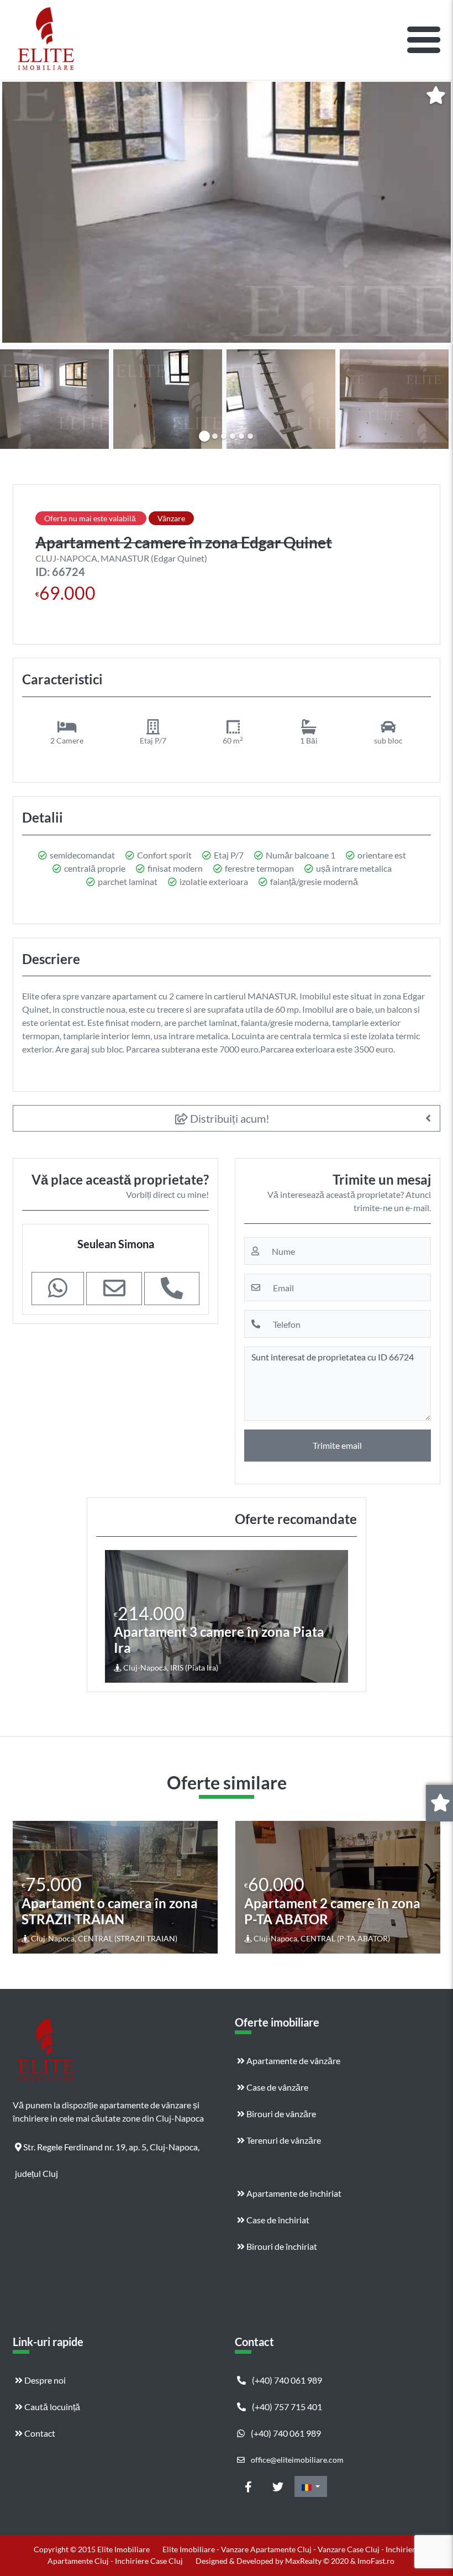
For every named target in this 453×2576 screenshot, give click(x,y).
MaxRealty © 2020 (318, 2561)
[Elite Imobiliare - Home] (46, 40)
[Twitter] (278, 2486)
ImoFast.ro (376, 2561)
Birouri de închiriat (281, 2246)
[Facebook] (248, 2486)
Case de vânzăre (276, 2087)
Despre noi (44, 2380)
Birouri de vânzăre (280, 2114)
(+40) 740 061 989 (286, 2380)
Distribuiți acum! (229, 1118)
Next (339, 1616)
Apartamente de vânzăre (293, 2061)
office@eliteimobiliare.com (296, 2460)
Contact (39, 2433)
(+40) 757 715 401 (286, 2407)
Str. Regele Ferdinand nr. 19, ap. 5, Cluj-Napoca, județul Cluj (107, 2151)
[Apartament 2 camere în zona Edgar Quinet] (227, 212)
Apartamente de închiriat (293, 2193)
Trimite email (337, 1445)
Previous (115, 1616)
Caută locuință (51, 2407)
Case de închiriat (277, 2220)
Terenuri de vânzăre (283, 2140)
